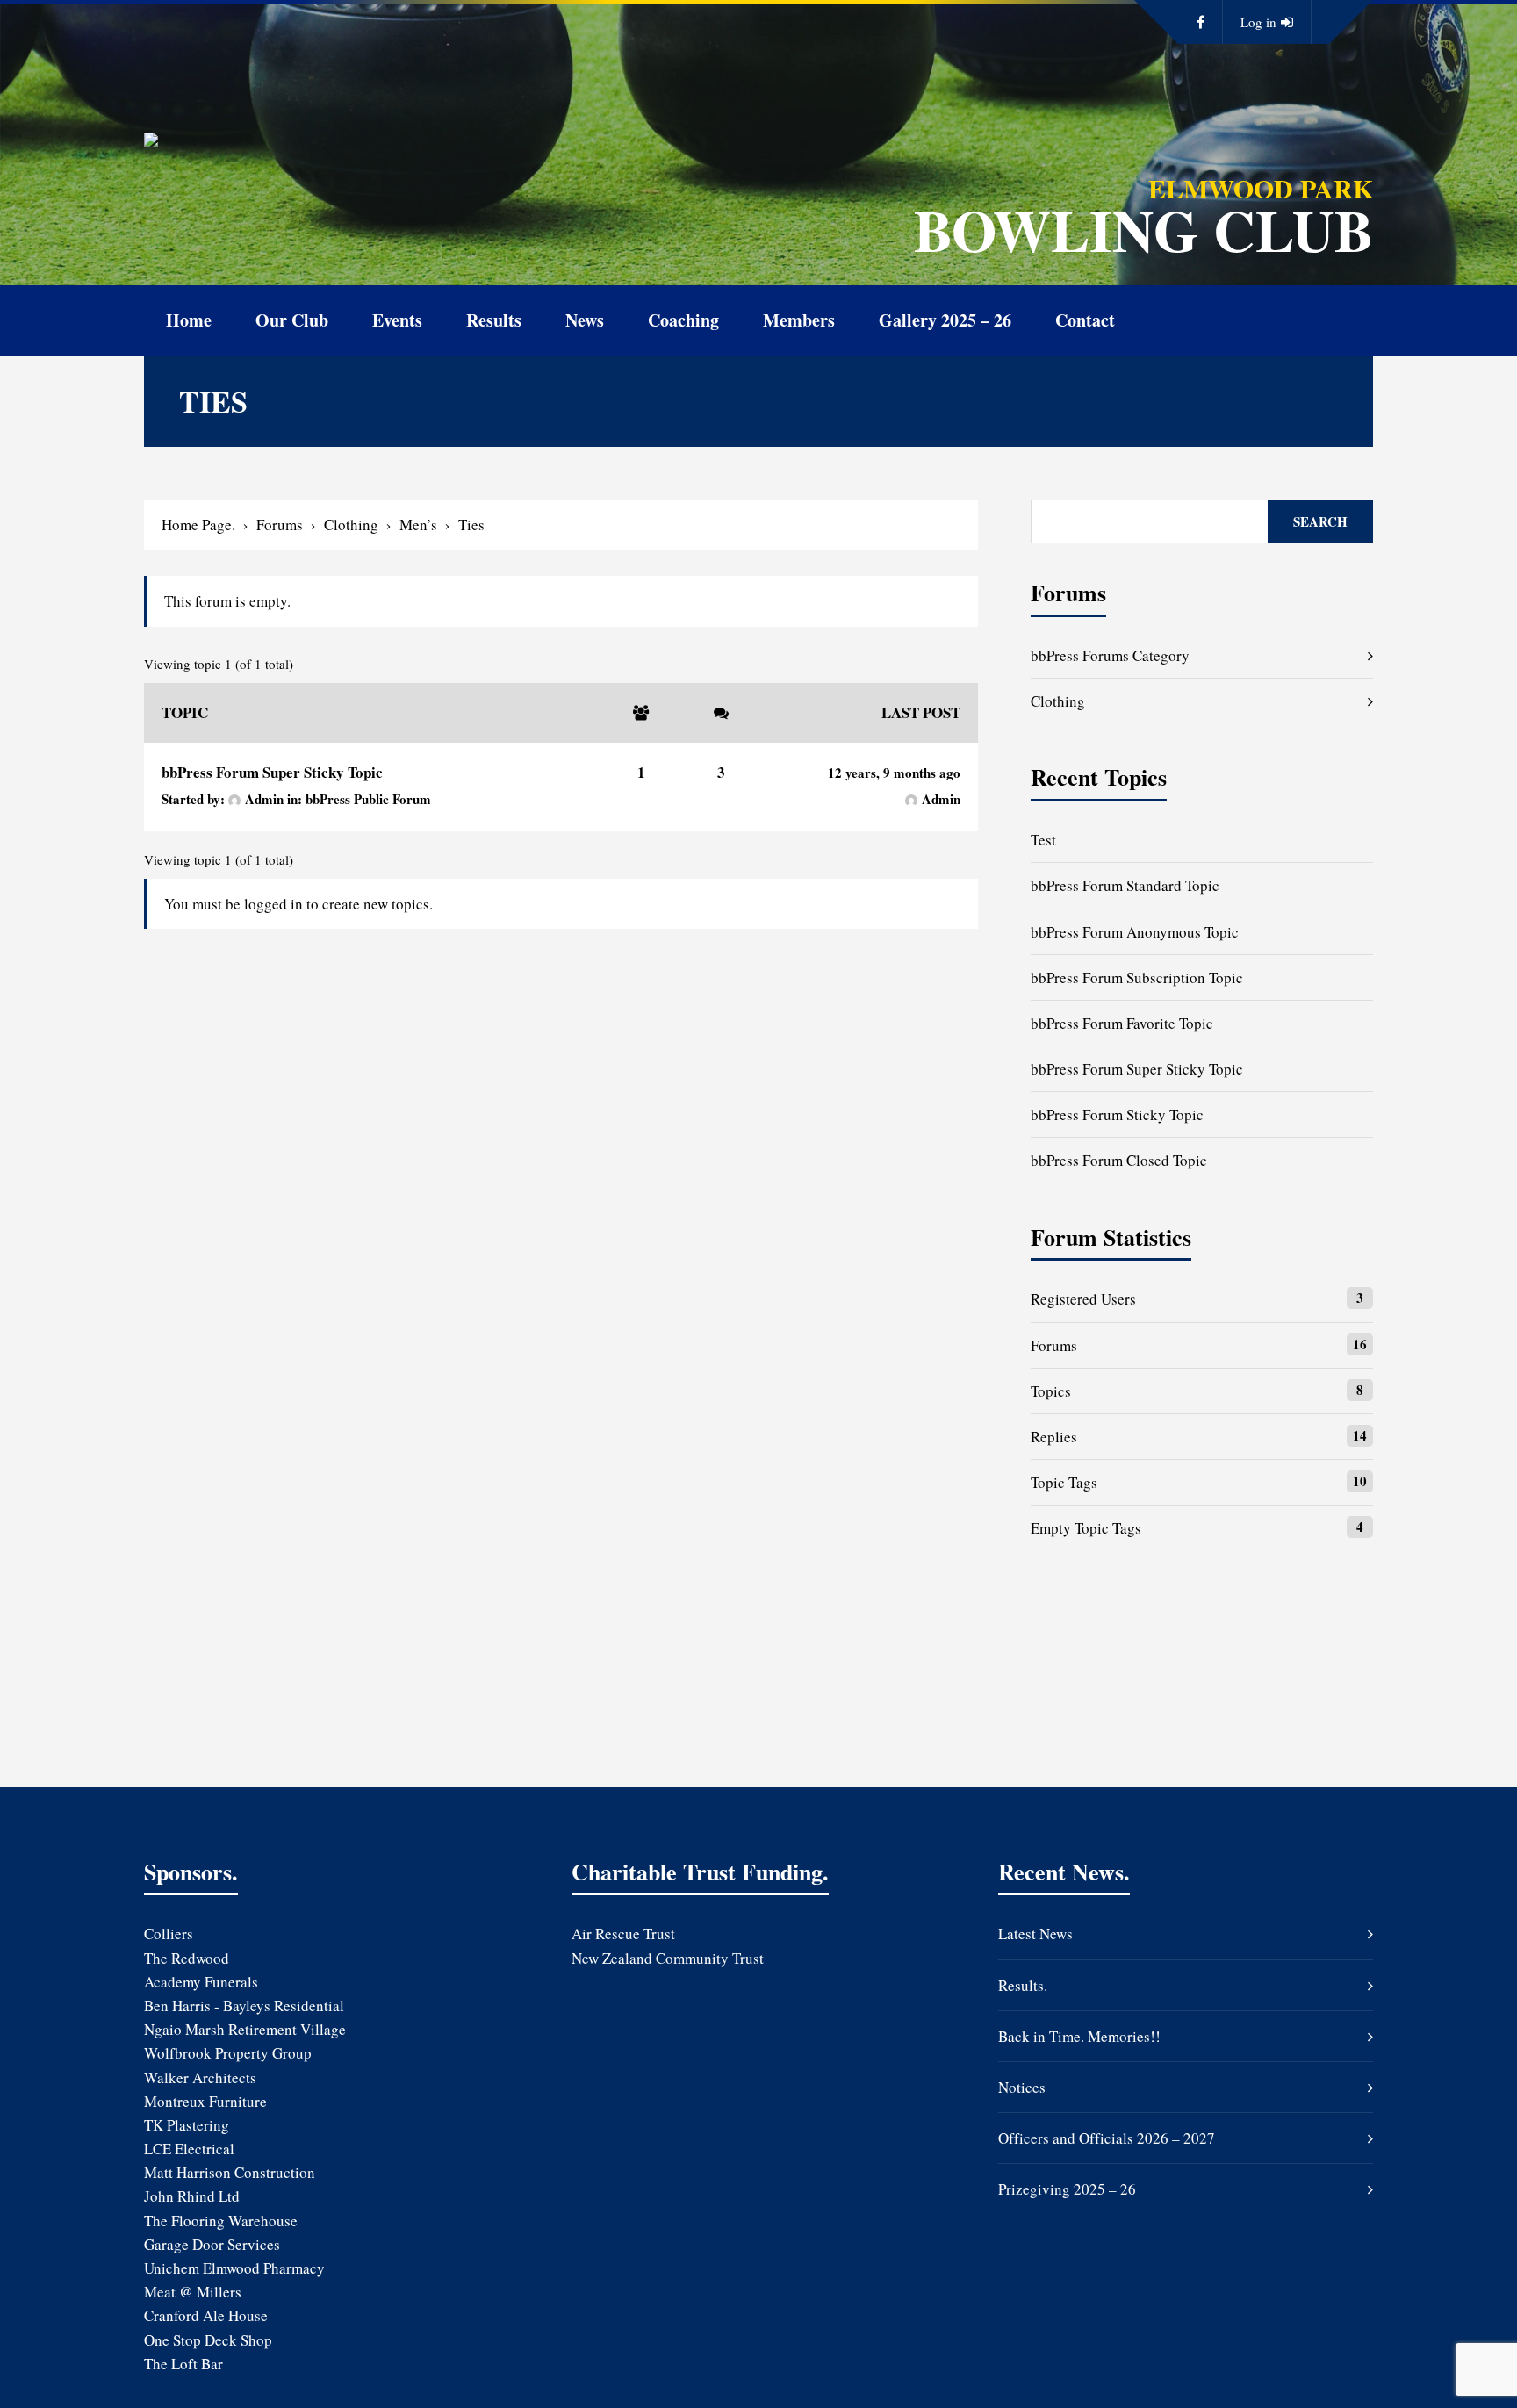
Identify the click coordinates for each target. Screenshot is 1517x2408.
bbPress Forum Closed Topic (1119, 1160)
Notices (1022, 2087)
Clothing (351, 525)
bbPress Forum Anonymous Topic (1135, 932)
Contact (1085, 320)
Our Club (292, 320)
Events (397, 320)
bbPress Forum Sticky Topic (1117, 1114)
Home (189, 320)
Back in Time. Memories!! (1079, 2036)
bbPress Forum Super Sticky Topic (272, 772)
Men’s (418, 525)
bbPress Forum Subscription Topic (1137, 978)
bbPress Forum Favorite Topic (1122, 1023)
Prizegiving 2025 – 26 (1067, 2189)
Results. (1023, 1985)
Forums (280, 525)
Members (799, 320)
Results (494, 320)
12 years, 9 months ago (894, 773)
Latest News (1035, 1934)
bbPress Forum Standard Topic (1125, 885)
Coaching (683, 320)
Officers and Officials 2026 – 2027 (1107, 2138)
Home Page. (198, 525)
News (585, 320)
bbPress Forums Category (1110, 655)
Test (1043, 840)
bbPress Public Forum (368, 799)
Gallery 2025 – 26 (945, 320)
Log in (1258, 22)
